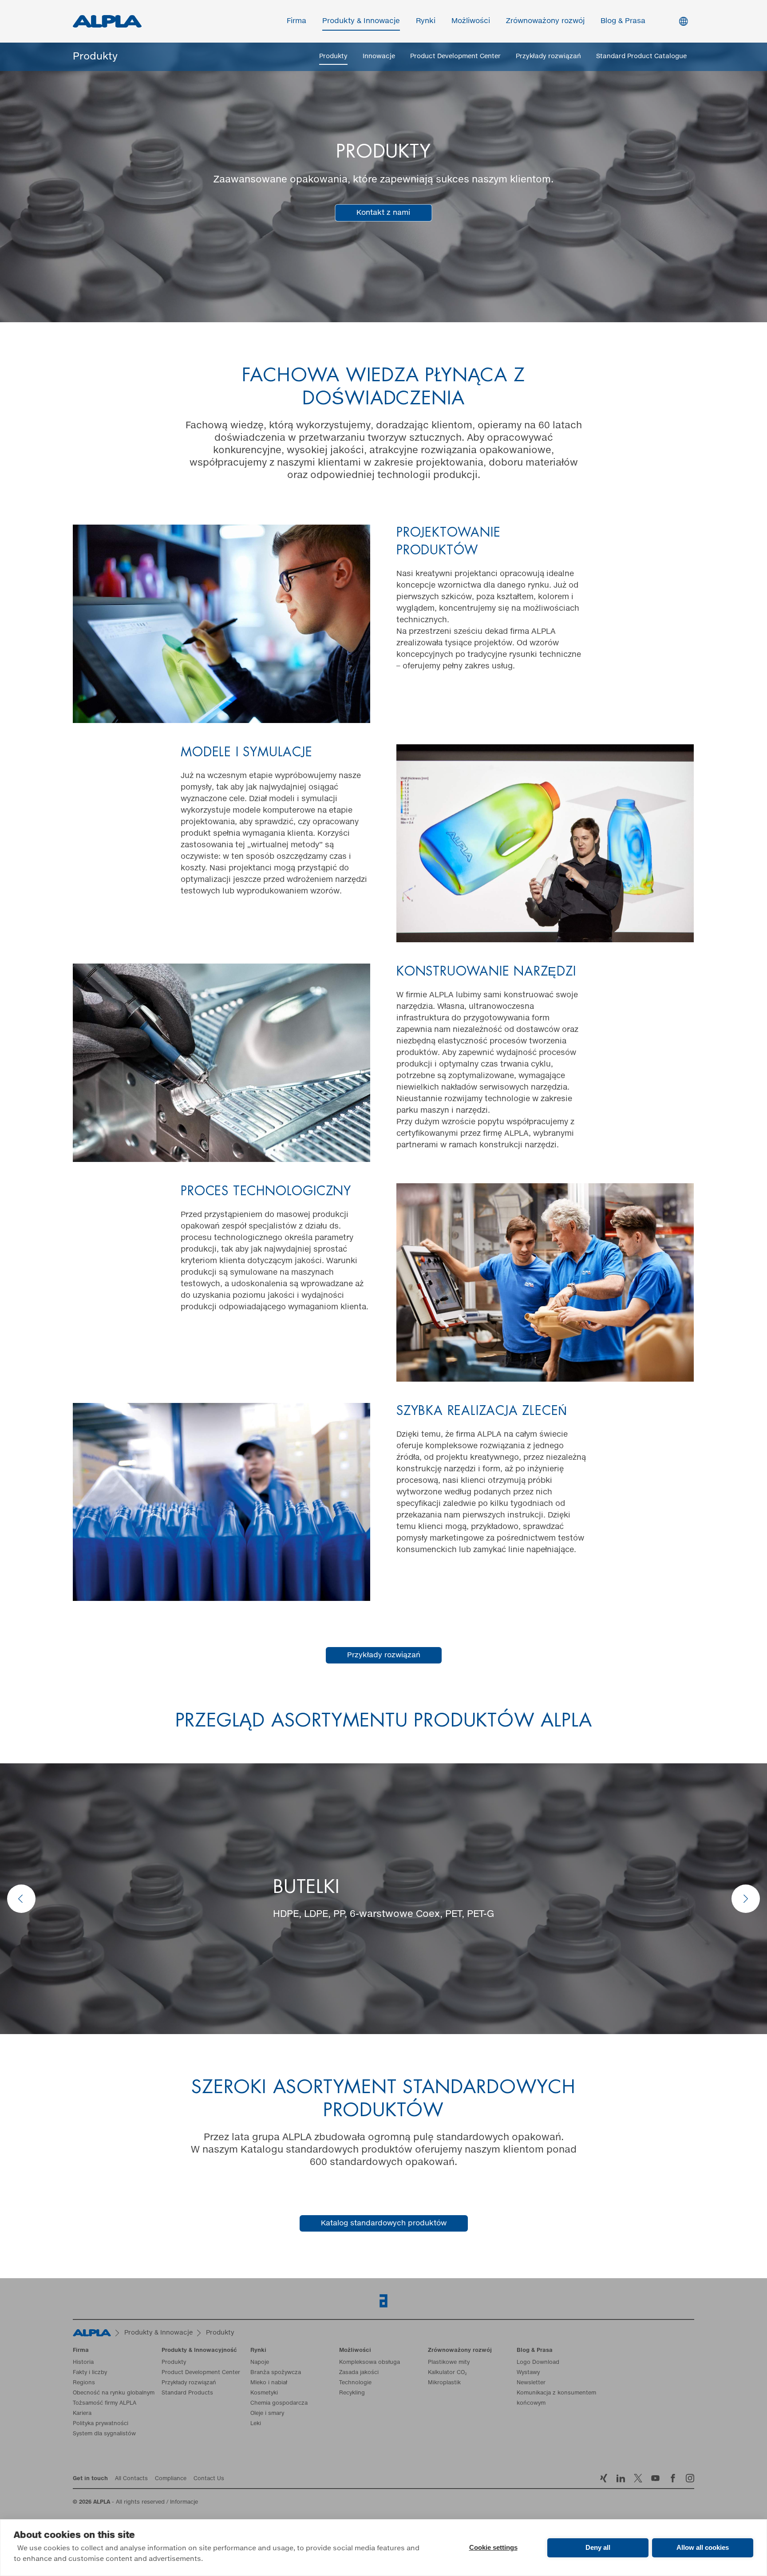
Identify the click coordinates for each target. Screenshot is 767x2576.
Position (402, 1286)
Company (161, 1286)
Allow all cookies (703, 2547)
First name (163, 1250)
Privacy (168, 1324)
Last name (406, 1250)
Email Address (171, 1213)
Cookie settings (493, 2547)
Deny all (598, 2547)
